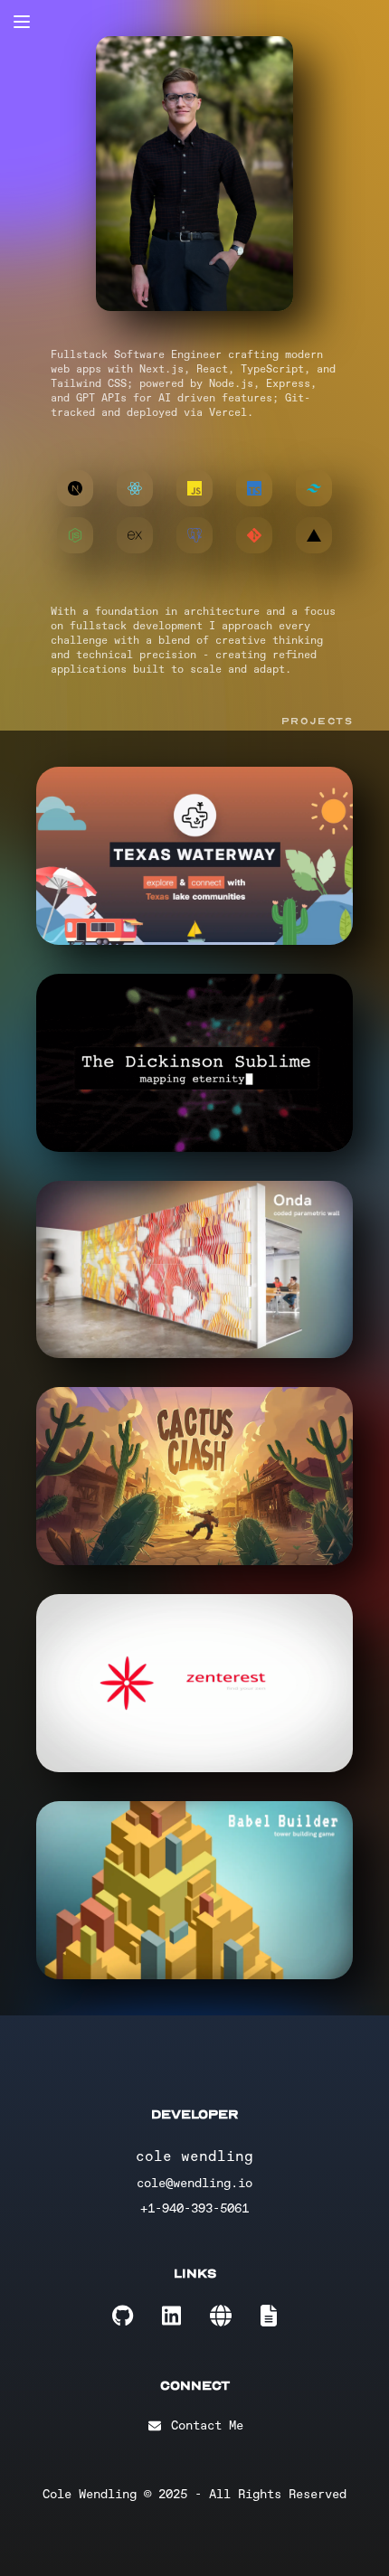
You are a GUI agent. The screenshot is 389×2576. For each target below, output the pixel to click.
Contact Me (207, 2425)
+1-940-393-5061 (194, 2208)
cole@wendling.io (194, 2183)
